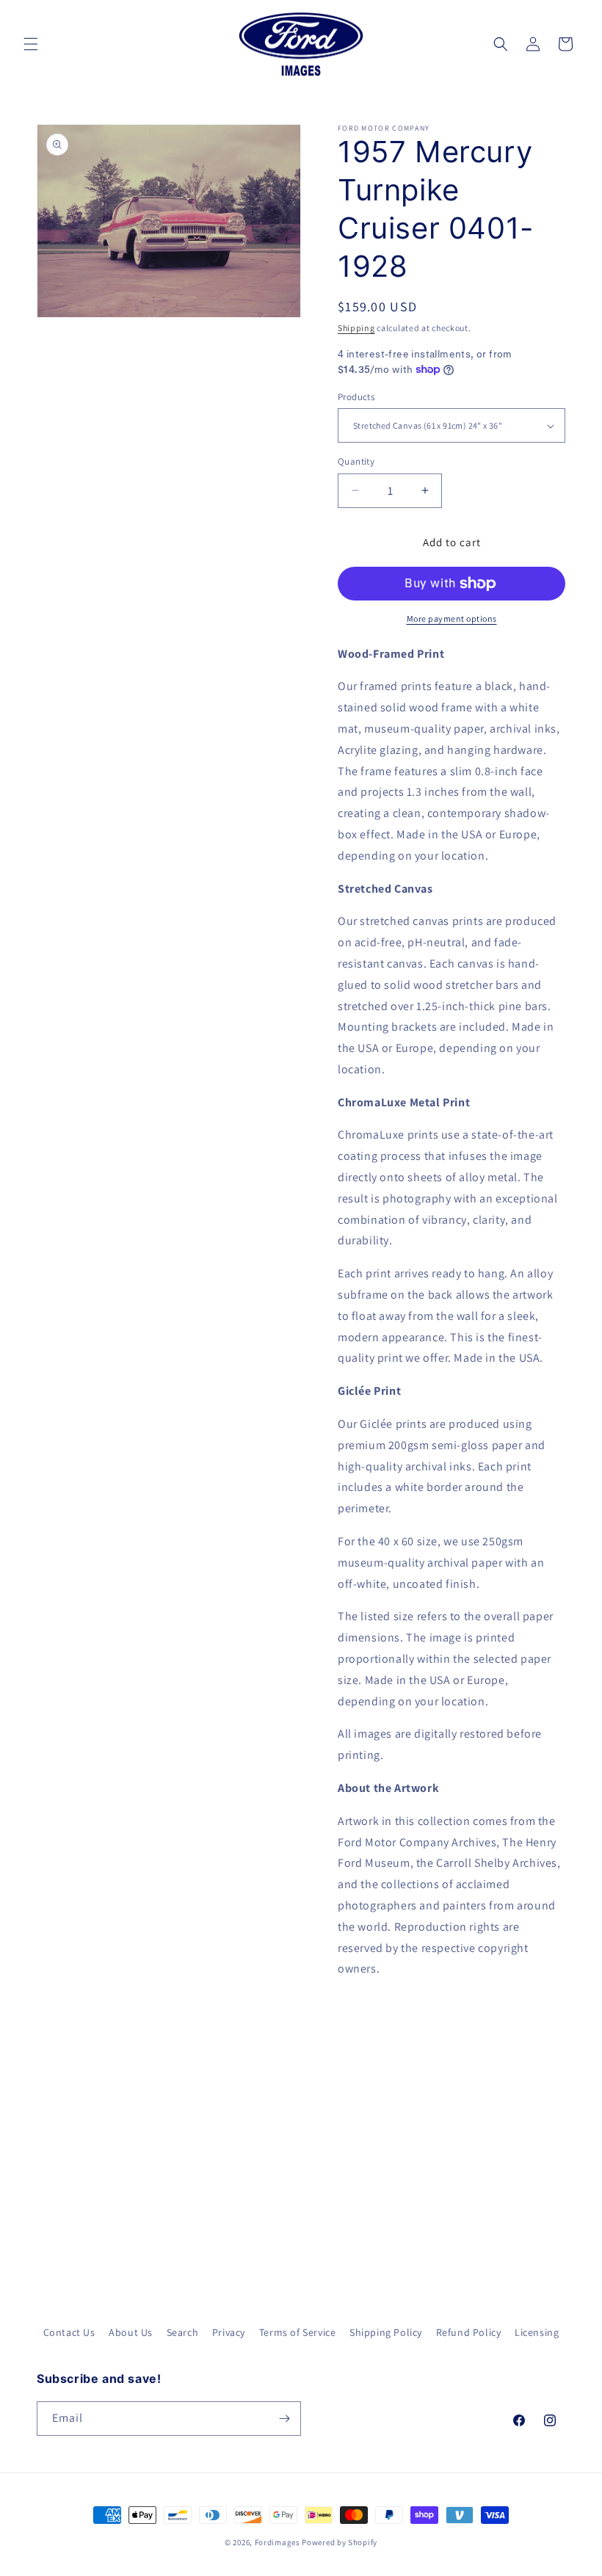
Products (356, 397)
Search (183, 2332)
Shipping (356, 328)
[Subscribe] (284, 2419)
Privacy (229, 2332)
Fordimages (278, 2542)
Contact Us (69, 2332)
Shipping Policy (386, 2332)
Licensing (537, 2332)
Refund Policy (469, 2332)
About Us (131, 2332)
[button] (31, 44)
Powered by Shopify (340, 2542)
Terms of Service (298, 2332)
